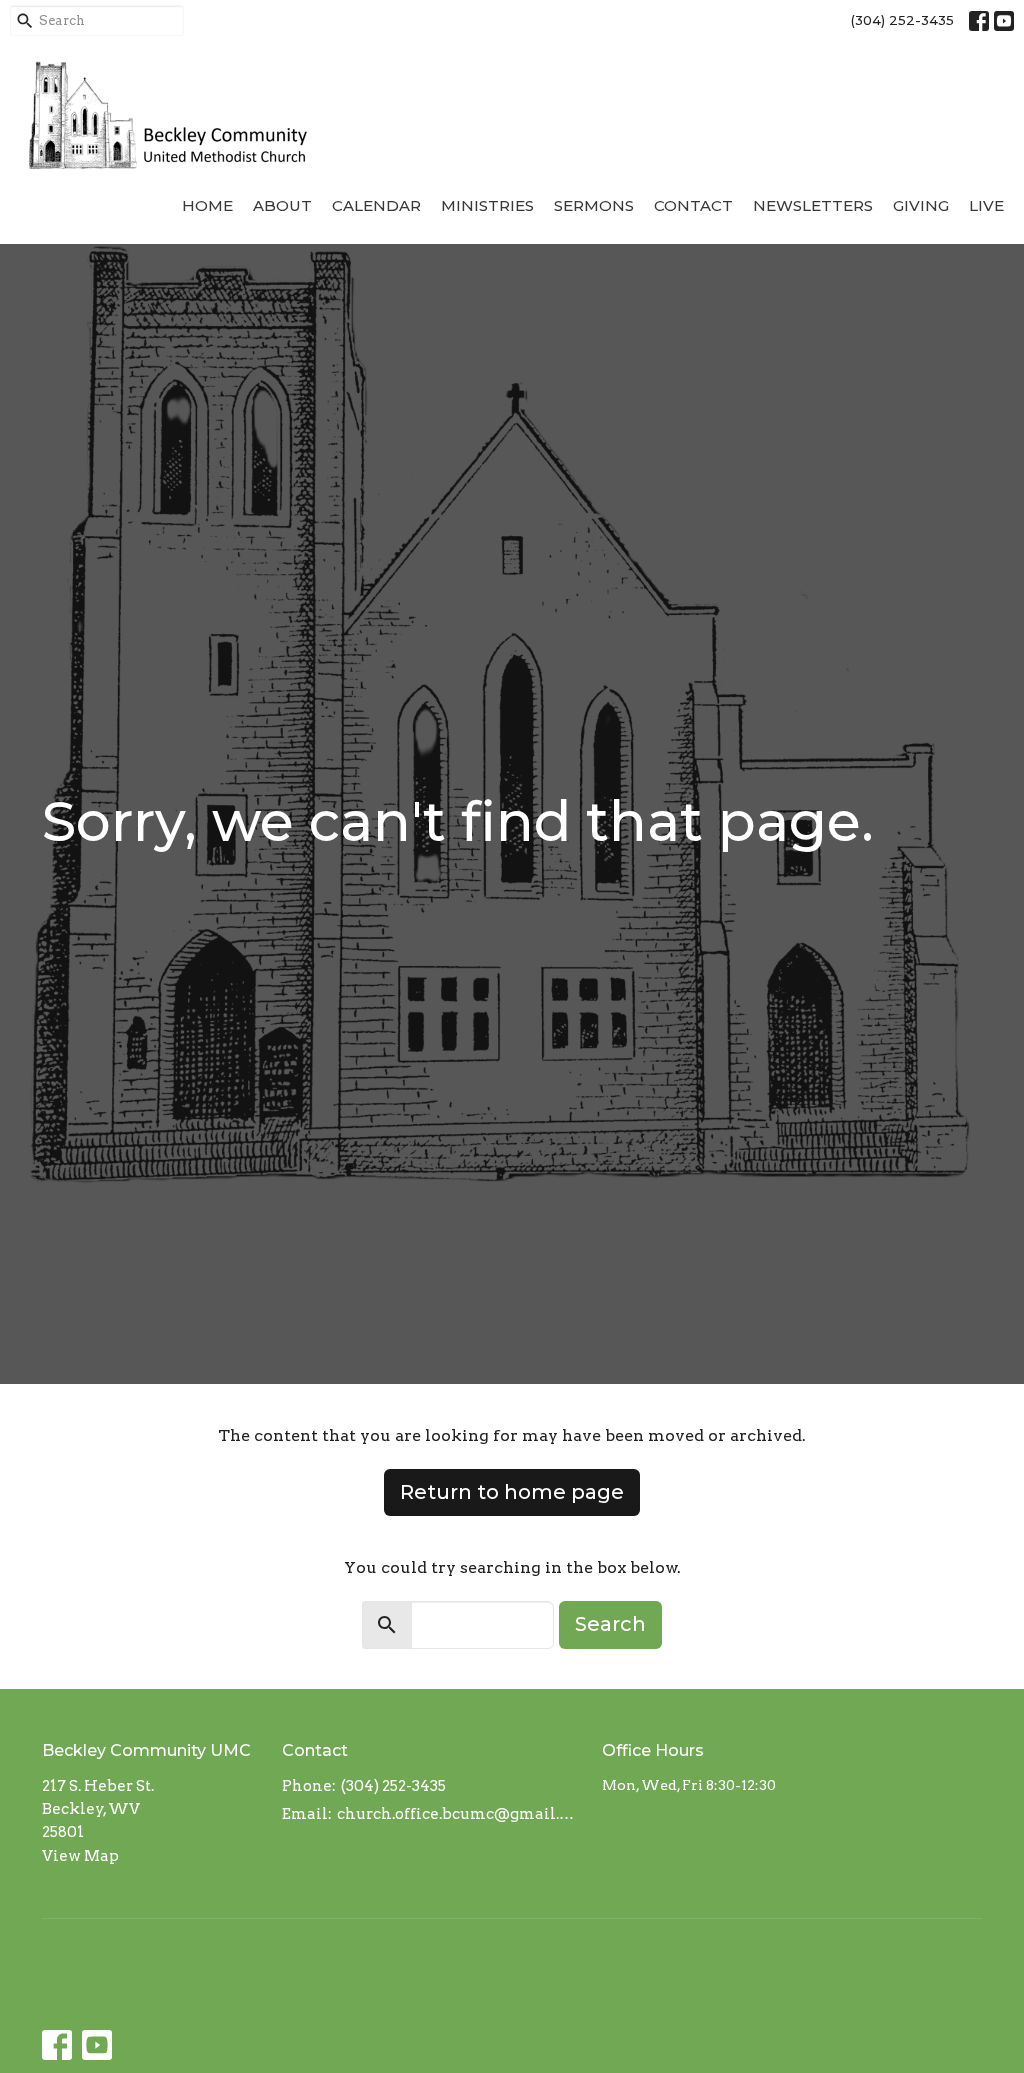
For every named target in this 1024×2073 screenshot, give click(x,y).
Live (986, 205)
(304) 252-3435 (902, 20)
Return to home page (512, 1492)
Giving (921, 205)
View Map (80, 1856)
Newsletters (813, 205)
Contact (693, 205)
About (282, 205)
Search (610, 1624)
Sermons (594, 205)
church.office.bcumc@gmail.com (459, 1814)
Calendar (376, 205)
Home (207, 205)
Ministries (487, 205)
